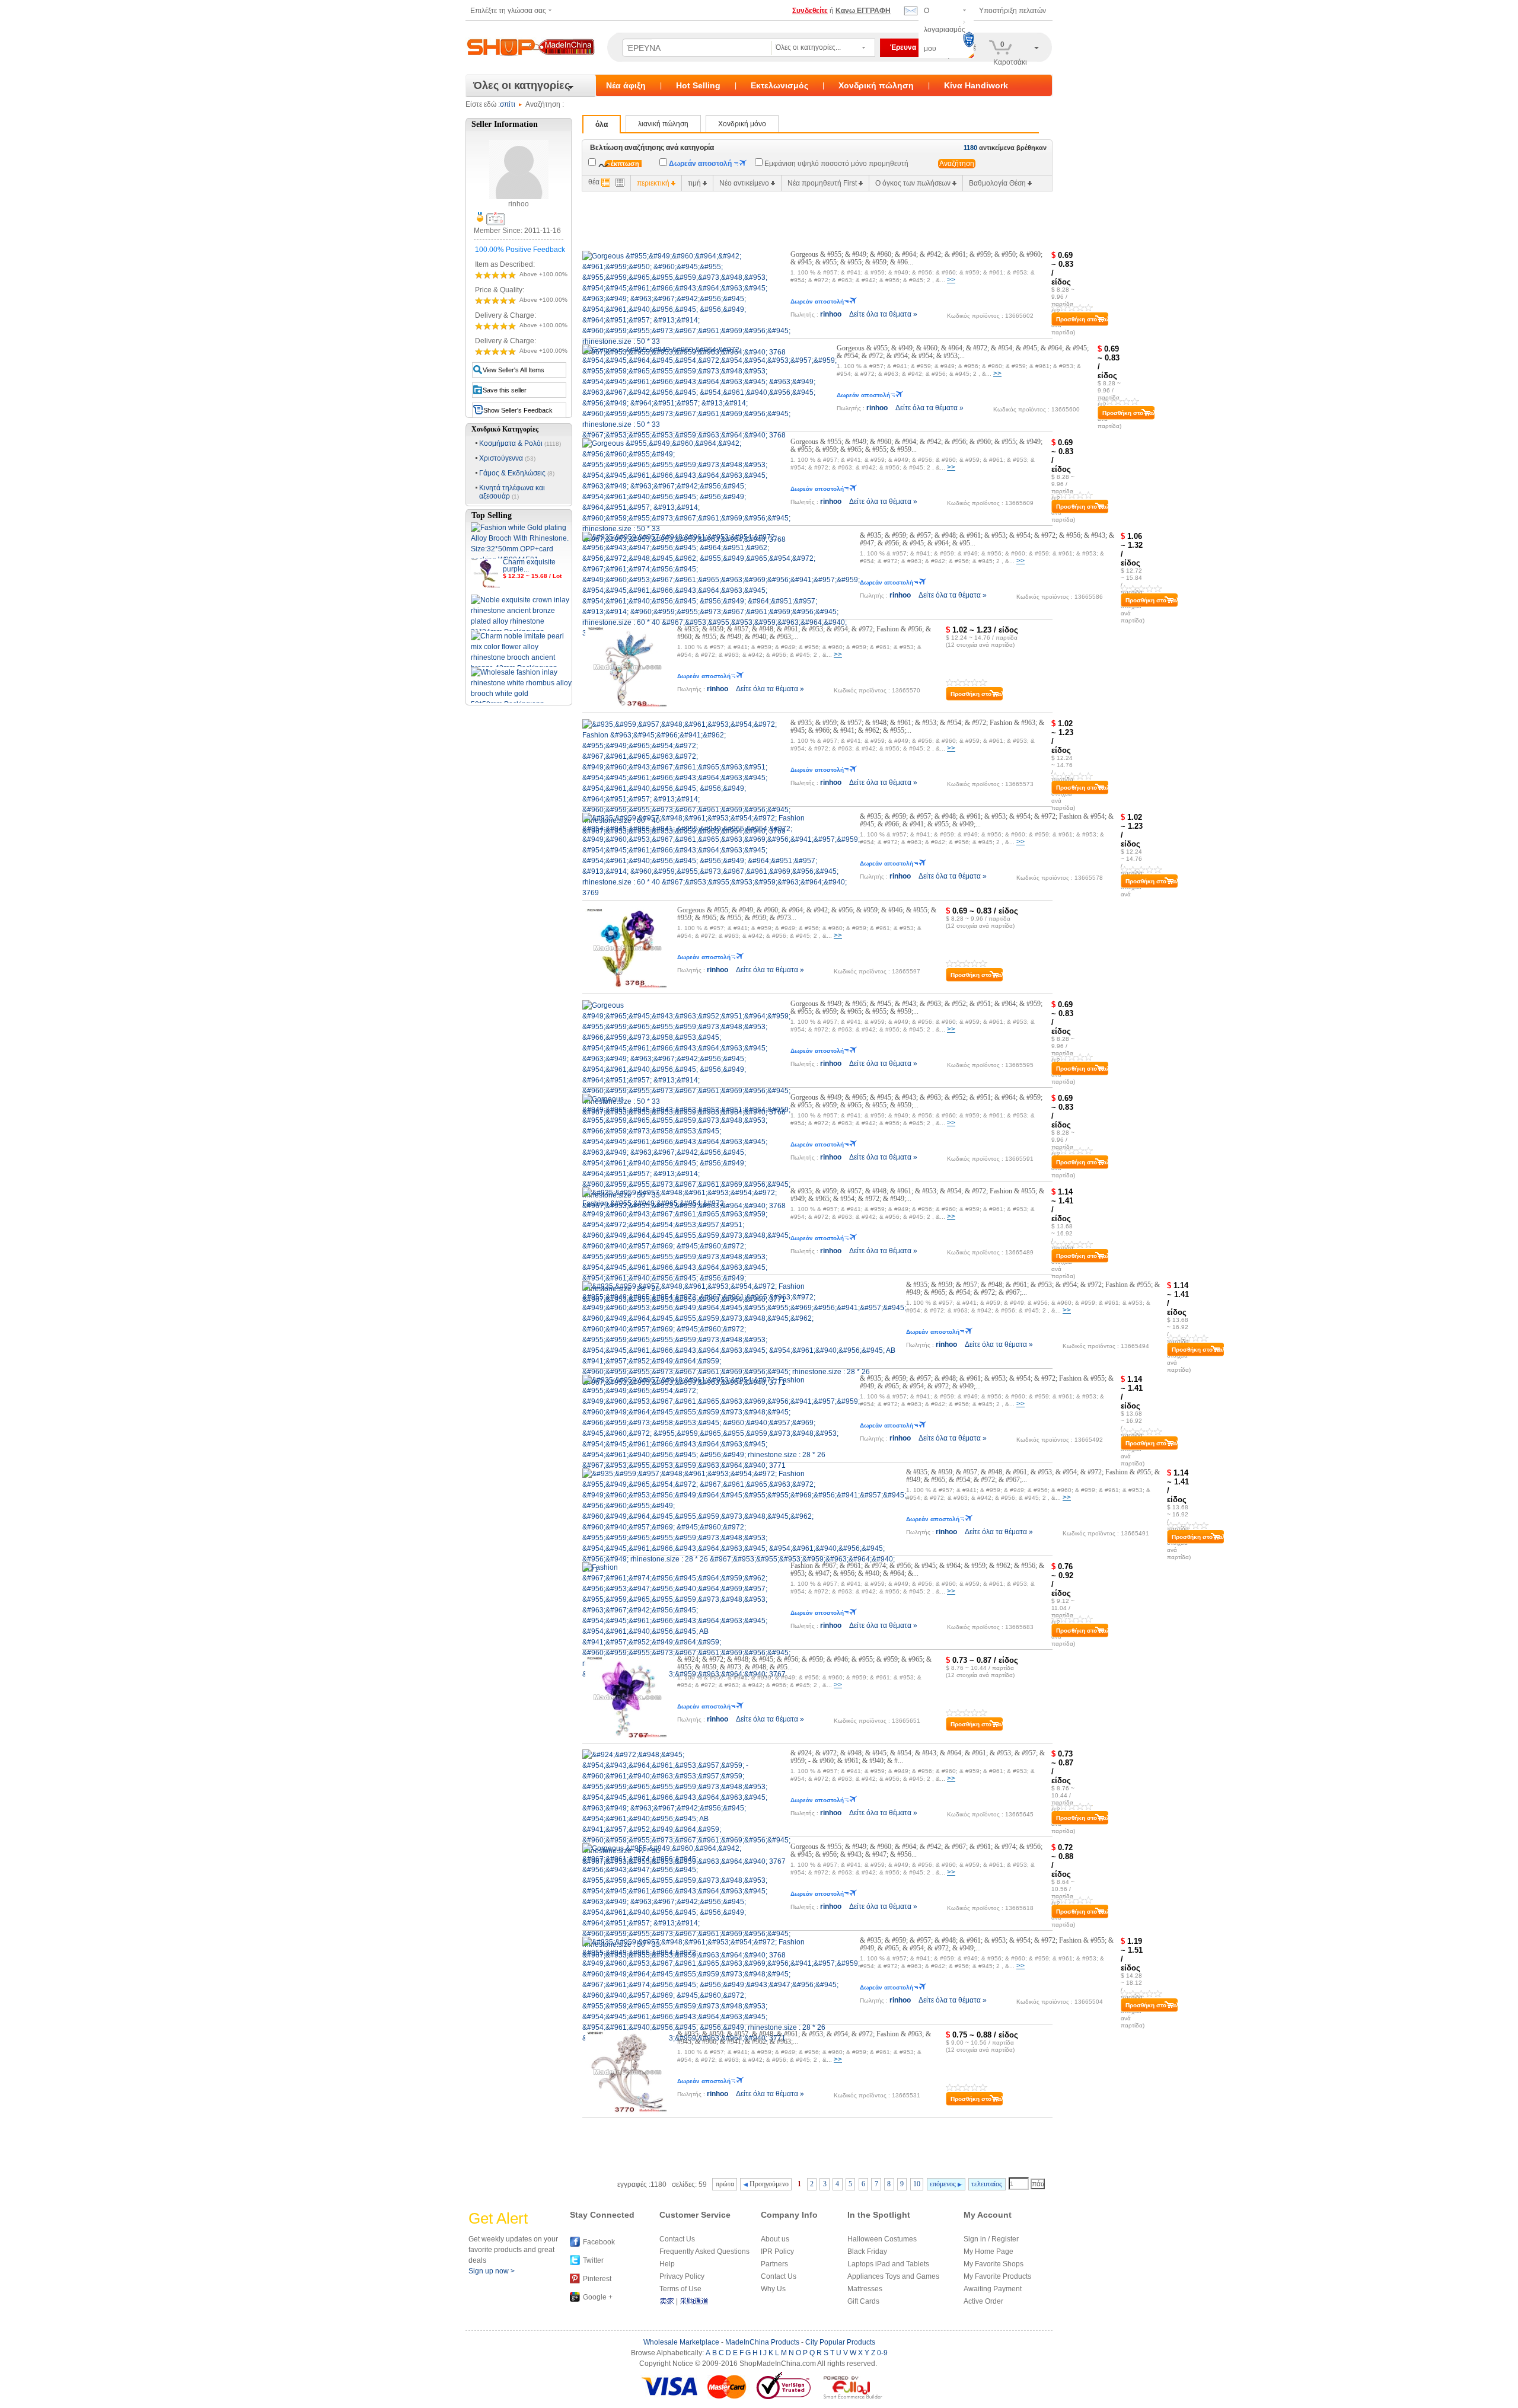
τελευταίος (987, 2184)
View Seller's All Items (514, 370)
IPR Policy (777, 2251)
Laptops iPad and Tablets (888, 2264)
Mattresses (865, 2289)
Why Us (773, 2289)
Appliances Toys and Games (893, 2276)
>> (951, 280)
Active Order (983, 2301)
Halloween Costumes (882, 2239)
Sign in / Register (991, 2239)
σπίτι (508, 104)
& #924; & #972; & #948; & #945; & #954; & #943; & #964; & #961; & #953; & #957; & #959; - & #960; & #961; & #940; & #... (918, 1757)
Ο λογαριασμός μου (945, 30)
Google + (598, 2297)
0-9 (882, 2353)
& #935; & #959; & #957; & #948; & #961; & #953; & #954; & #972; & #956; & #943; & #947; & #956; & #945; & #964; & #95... (987, 539)
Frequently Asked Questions (704, 2251)
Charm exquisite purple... (529, 566)
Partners (774, 2264)
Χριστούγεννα (507, 458)
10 (917, 2184)
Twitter (593, 2260)
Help (667, 2264)
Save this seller (505, 390)
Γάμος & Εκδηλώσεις (517, 473)
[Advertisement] (798, 218)
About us (775, 2239)
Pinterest (597, 2279)
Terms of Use (680, 2289)
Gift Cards (863, 2301)
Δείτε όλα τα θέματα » (883, 314)
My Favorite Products (997, 2276)
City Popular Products (840, 2342)
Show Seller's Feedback (518, 410)
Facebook (599, 2242)
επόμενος (944, 2184)
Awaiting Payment (993, 2289)
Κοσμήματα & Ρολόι (520, 443)
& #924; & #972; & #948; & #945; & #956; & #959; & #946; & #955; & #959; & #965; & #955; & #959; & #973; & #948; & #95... (804, 1663)
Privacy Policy (682, 2276)
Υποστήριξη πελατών (1012, 11)
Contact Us (677, 2239)
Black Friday (867, 2251)
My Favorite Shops (994, 2264)
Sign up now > (492, 2271)
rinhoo (831, 314)
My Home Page (988, 2251)
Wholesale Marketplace (681, 2342)
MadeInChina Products (762, 2342)
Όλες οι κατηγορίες (522, 85)
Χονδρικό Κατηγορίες (505, 429)
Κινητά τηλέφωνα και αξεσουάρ (512, 492)
